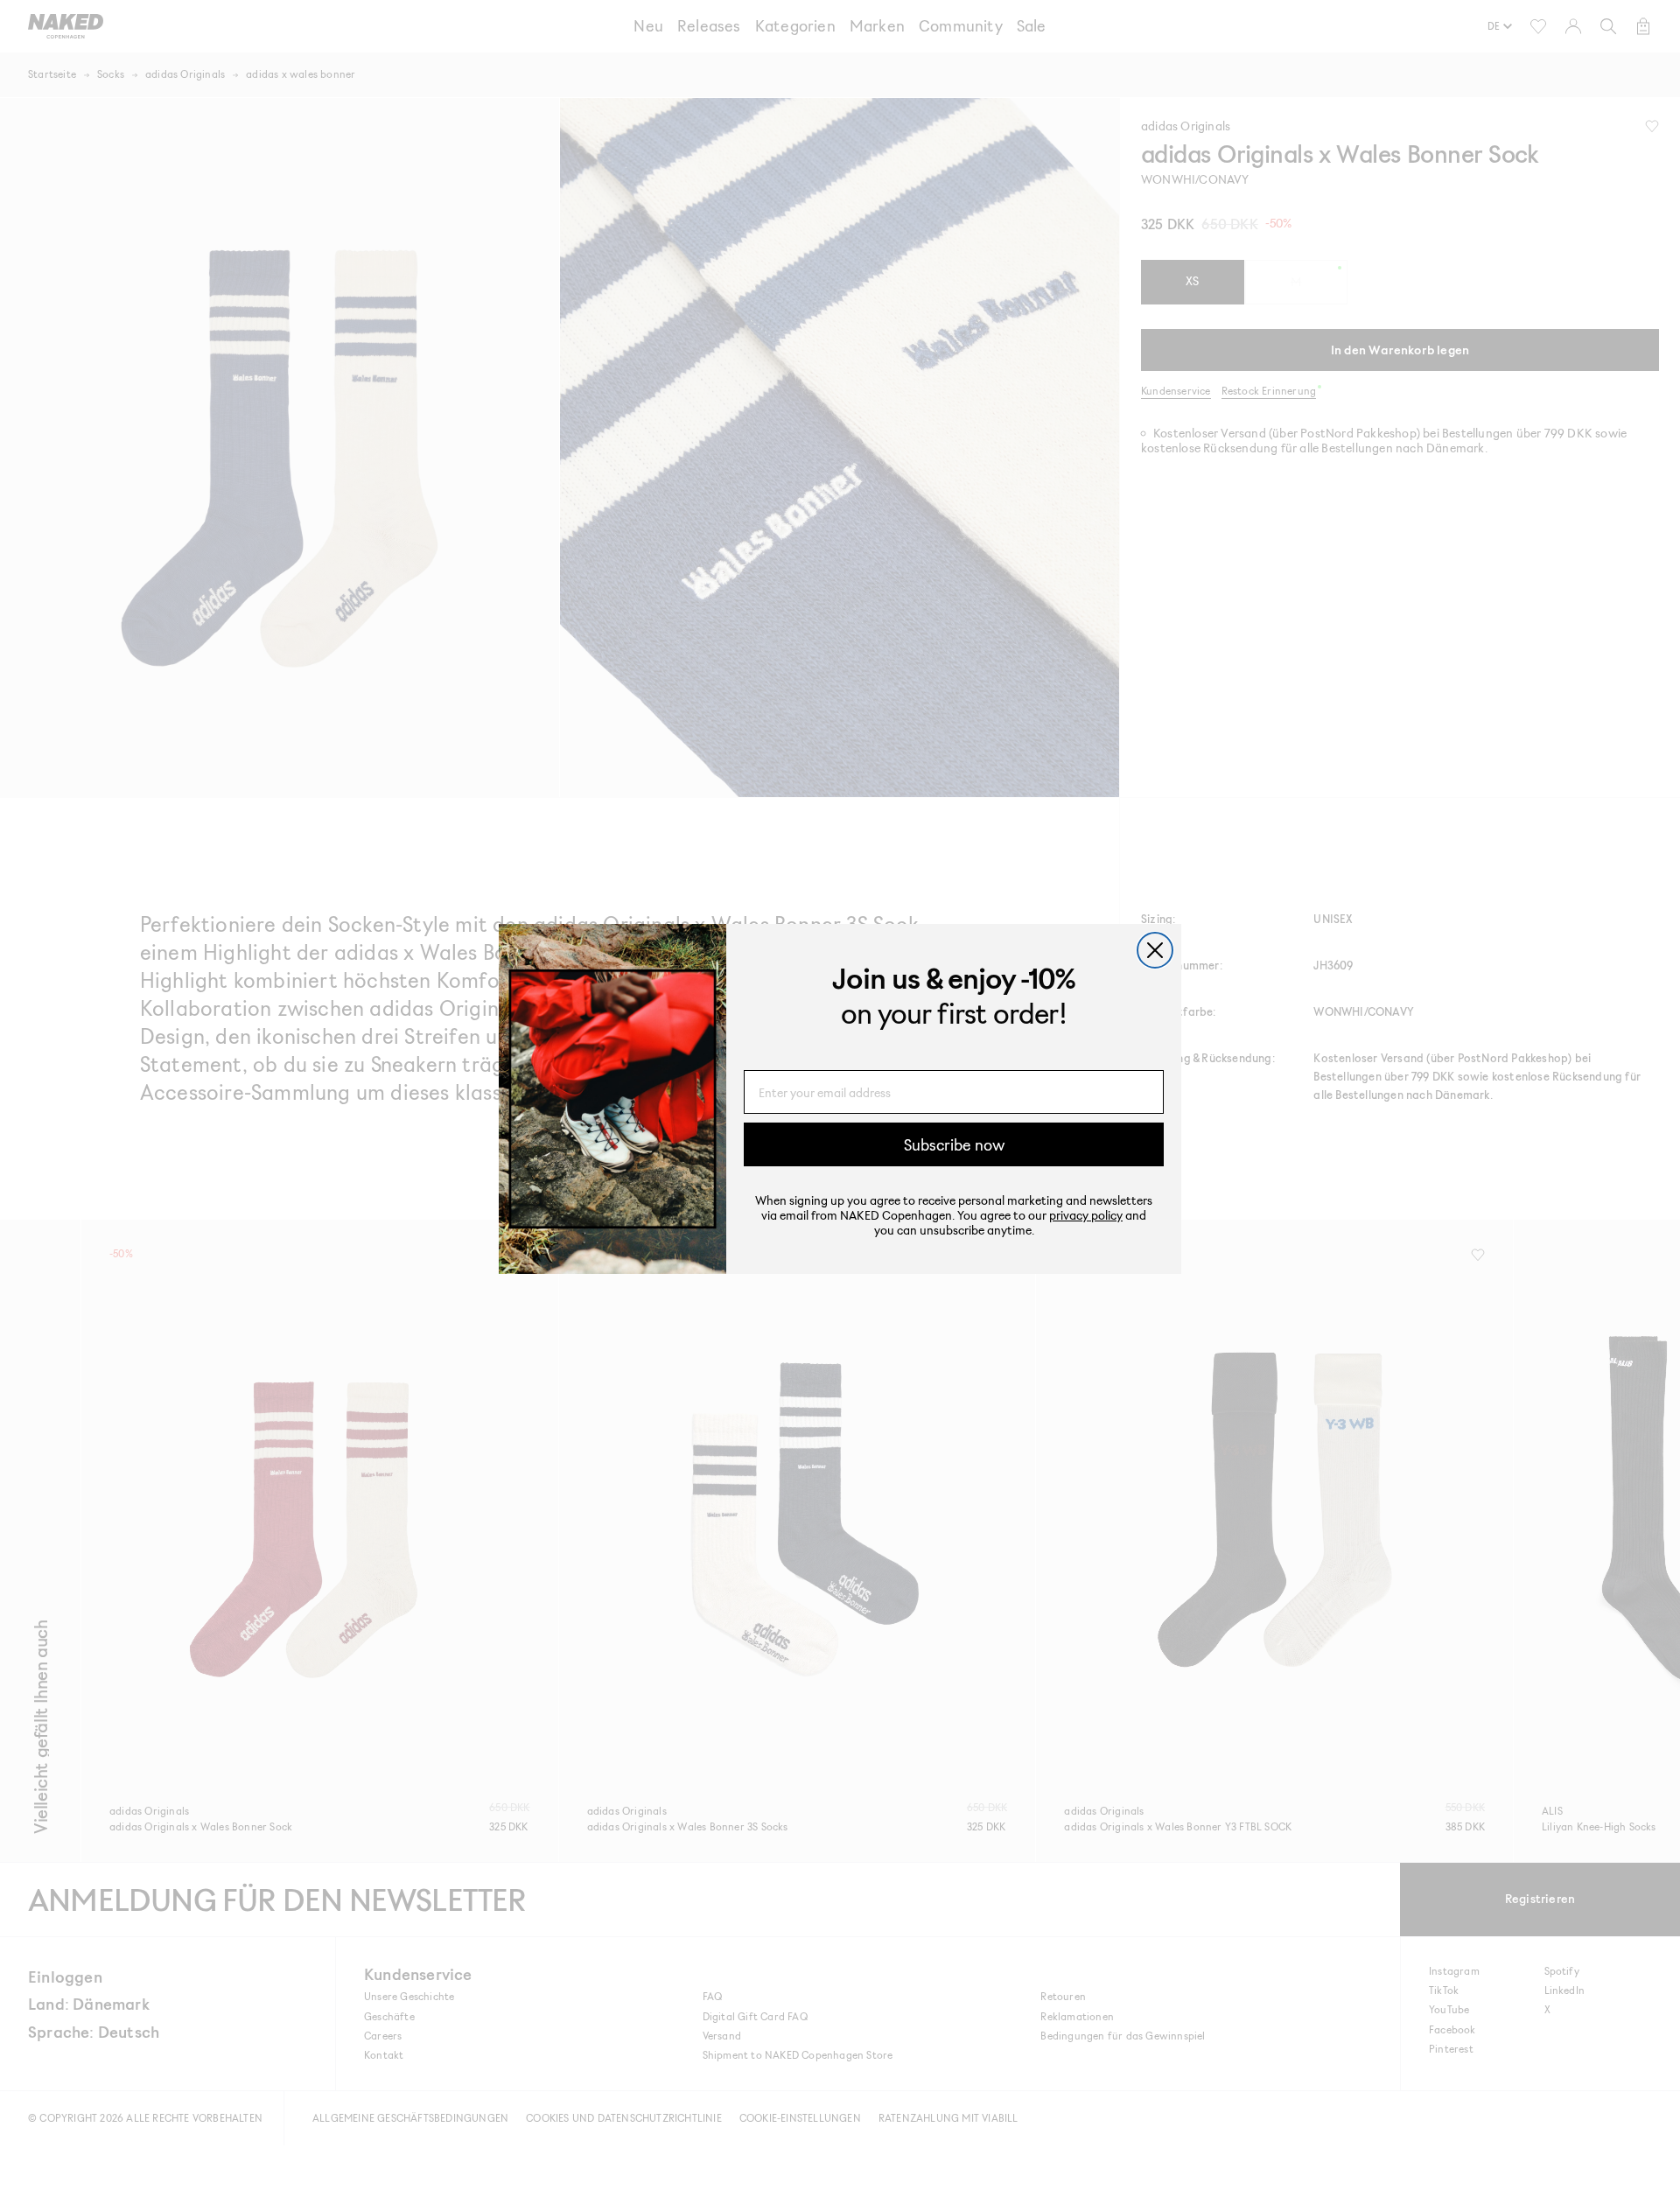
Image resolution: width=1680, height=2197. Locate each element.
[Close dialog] (1155, 950)
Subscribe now (954, 1144)
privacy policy (1086, 1215)
